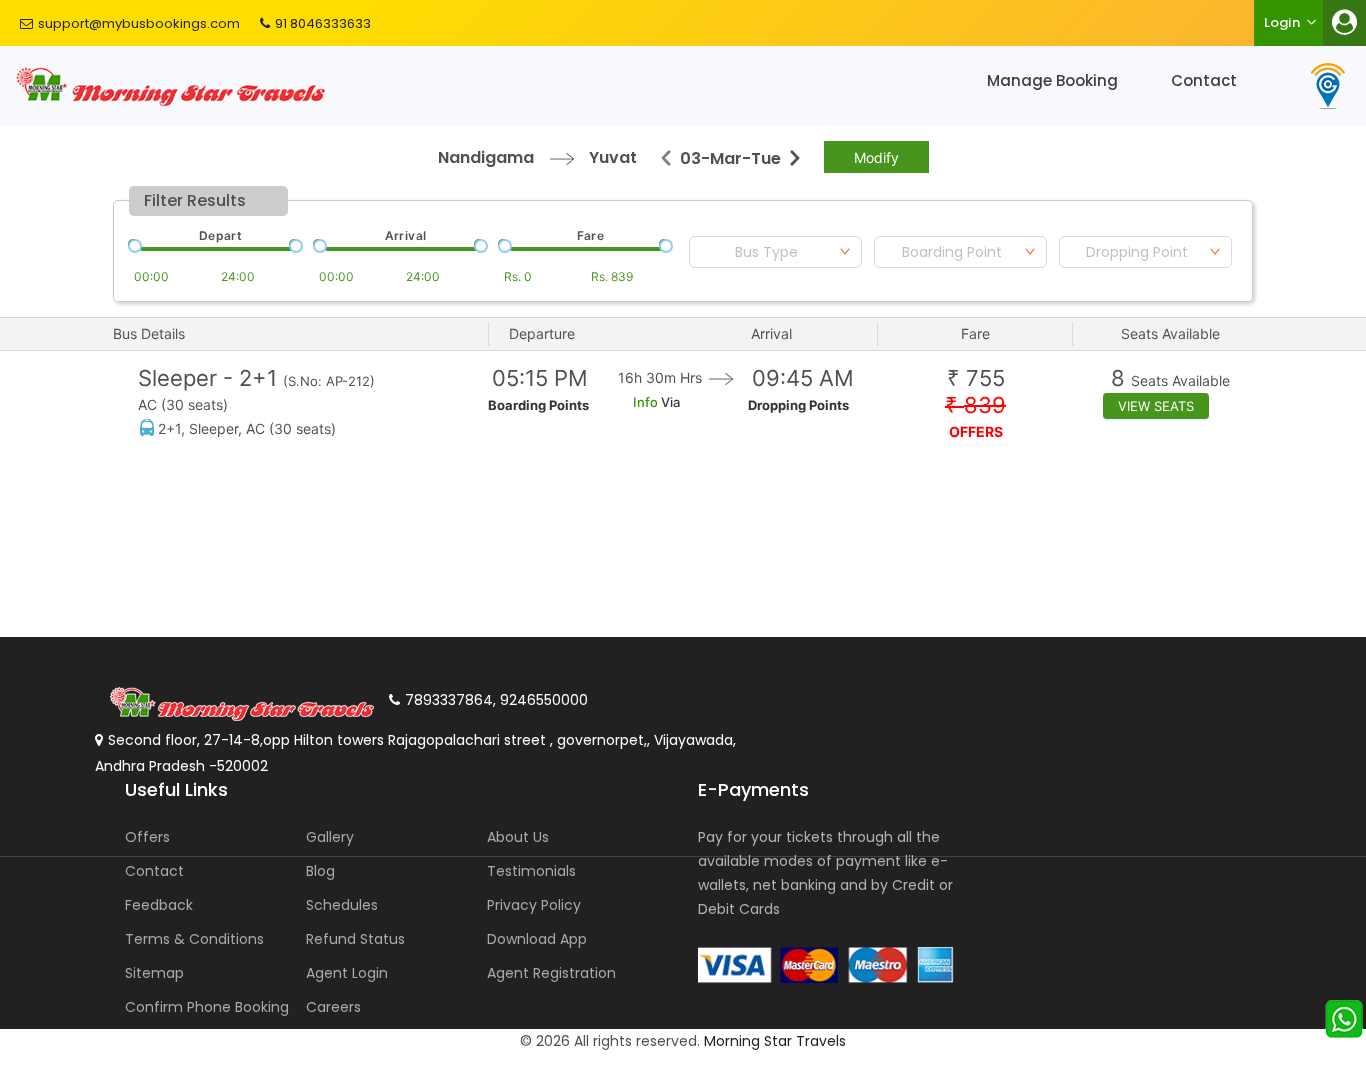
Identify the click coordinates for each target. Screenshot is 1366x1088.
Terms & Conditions (194, 939)
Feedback (159, 905)
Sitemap (154, 973)
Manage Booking (1052, 80)
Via (669, 402)
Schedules (342, 905)
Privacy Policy (534, 905)
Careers (333, 1007)
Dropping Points (798, 405)
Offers (147, 837)
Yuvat (613, 157)
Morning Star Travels (775, 1041)
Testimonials (531, 871)
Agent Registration (551, 973)
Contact (1204, 80)
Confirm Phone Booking (207, 1007)
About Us (518, 837)
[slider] (133, 244)
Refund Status (355, 939)
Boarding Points (538, 405)
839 (975, 405)
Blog (320, 871)
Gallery (330, 837)
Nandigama (486, 157)
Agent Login (347, 973)
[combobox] (775, 252)
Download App (537, 939)
